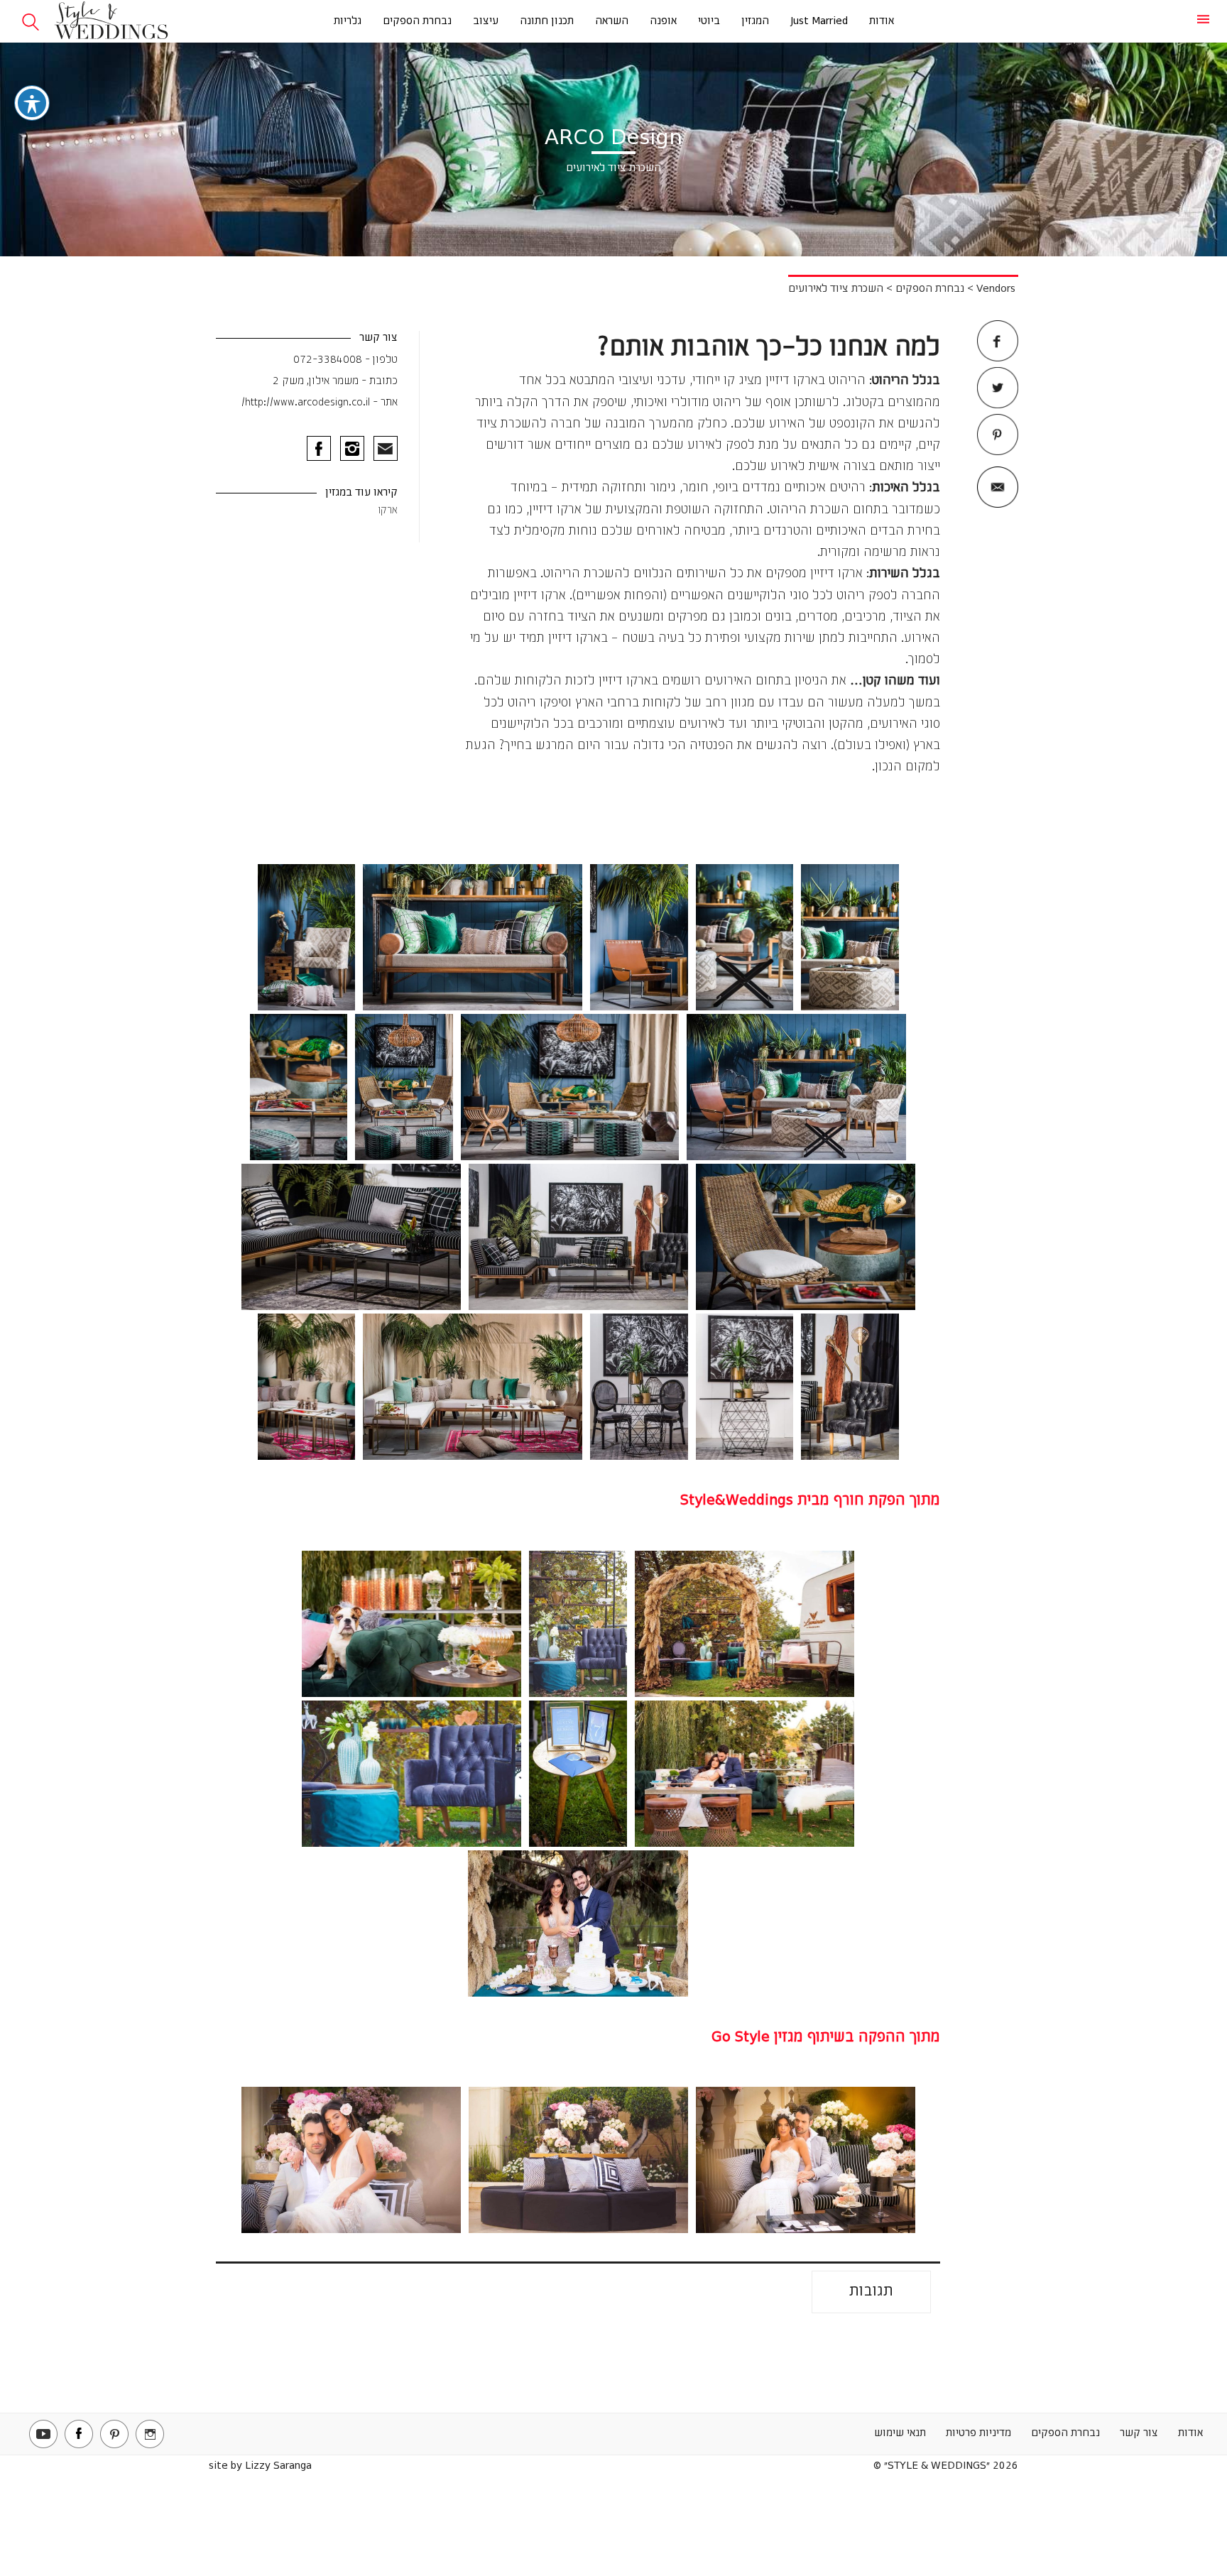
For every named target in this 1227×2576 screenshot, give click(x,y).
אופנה (663, 21)
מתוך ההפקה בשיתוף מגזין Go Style (826, 2037)
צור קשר (1139, 2433)
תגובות (871, 2292)
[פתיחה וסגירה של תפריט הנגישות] (32, 103)
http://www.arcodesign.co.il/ (306, 403)
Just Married (819, 21)
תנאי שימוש (900, 2433)
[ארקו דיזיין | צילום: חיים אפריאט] (850, 937)
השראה (612, 21)
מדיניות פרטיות (978, 2433)
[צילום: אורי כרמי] (745, 1624)
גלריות (348, 21)
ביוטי (709, 21)
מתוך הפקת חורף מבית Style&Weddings (810, 1501)
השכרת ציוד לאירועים (836, 289)
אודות (882, 21)
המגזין (755, 21)
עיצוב (486, 21)
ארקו (388, 511)
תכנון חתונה (547, 21)
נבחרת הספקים (417, 21)
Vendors (996, 289)
